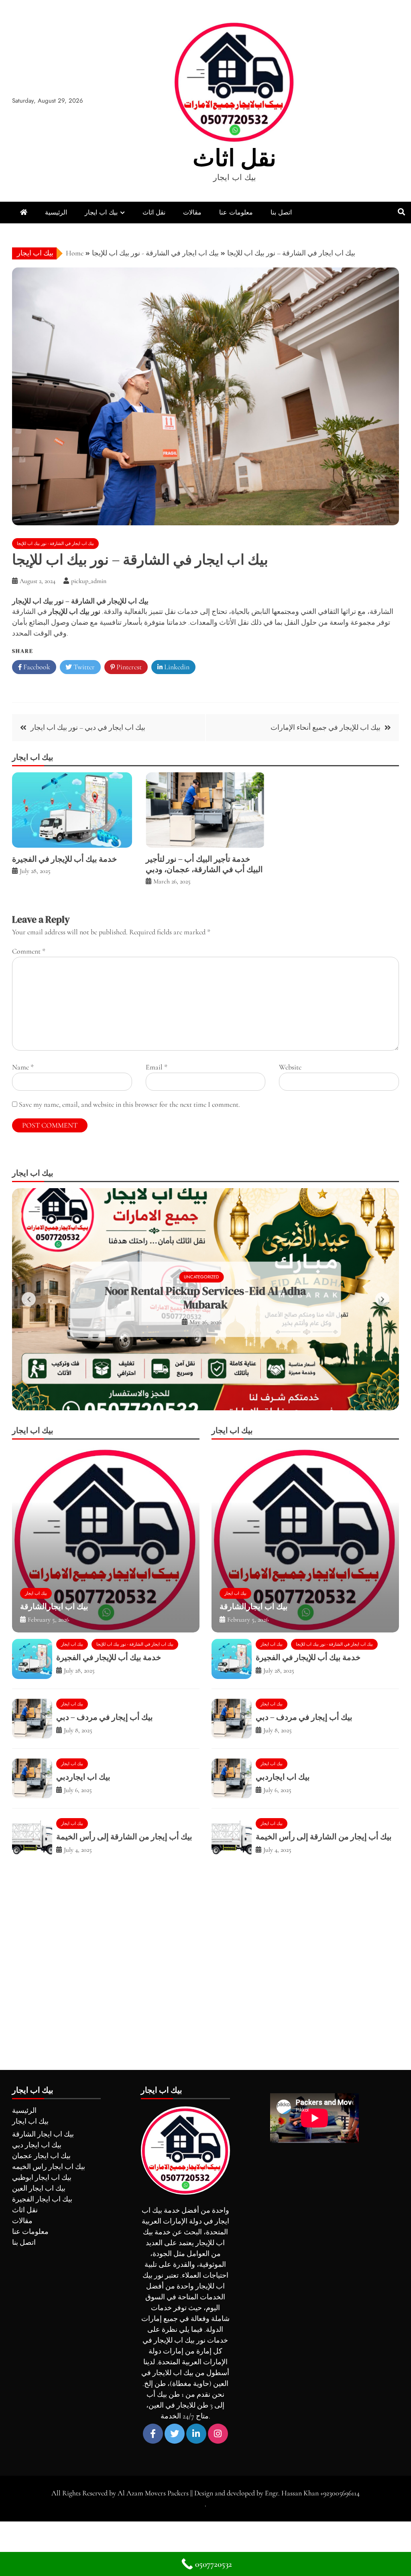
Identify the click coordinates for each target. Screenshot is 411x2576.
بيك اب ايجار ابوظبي (42, 2232)
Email (157, 1067)
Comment (29, 951)
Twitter (83, 667)
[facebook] (153, 2488)
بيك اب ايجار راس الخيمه (49, 2221)
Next (382, 1326)
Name (23, 1067)
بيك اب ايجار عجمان (41, 2210)
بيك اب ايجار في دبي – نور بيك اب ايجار (88, 727)
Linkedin (176, 667)
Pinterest (128, 667)
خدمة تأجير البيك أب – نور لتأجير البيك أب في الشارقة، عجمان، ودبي (204, 864)
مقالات (192, 212)
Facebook (36, 667)
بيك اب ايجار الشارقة (43, 2188)
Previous (29, 1326)
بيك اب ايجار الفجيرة (42, 2253)
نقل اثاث (234, 158)
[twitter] (175, 2488)
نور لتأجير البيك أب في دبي (205, 1325)
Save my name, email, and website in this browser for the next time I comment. (129, 1104)
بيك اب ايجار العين (39, 2242)
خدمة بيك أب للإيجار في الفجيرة (64, 859)
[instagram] (218, 2488)
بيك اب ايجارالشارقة (54, 1661)
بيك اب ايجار (101, 212)
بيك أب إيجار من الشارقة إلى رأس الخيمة (124, 1891)
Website (290, 1067)
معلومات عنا (236, 212)
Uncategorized (201, 1311)
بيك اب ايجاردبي (83, 1831)
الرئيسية (56, 212)
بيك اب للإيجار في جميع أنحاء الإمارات (326, 727)
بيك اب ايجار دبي (37, 2199)
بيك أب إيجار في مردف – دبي (105, 1771)
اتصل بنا (281, 212)
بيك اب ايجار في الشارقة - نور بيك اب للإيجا (55, 543)
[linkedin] (196, 2488)
